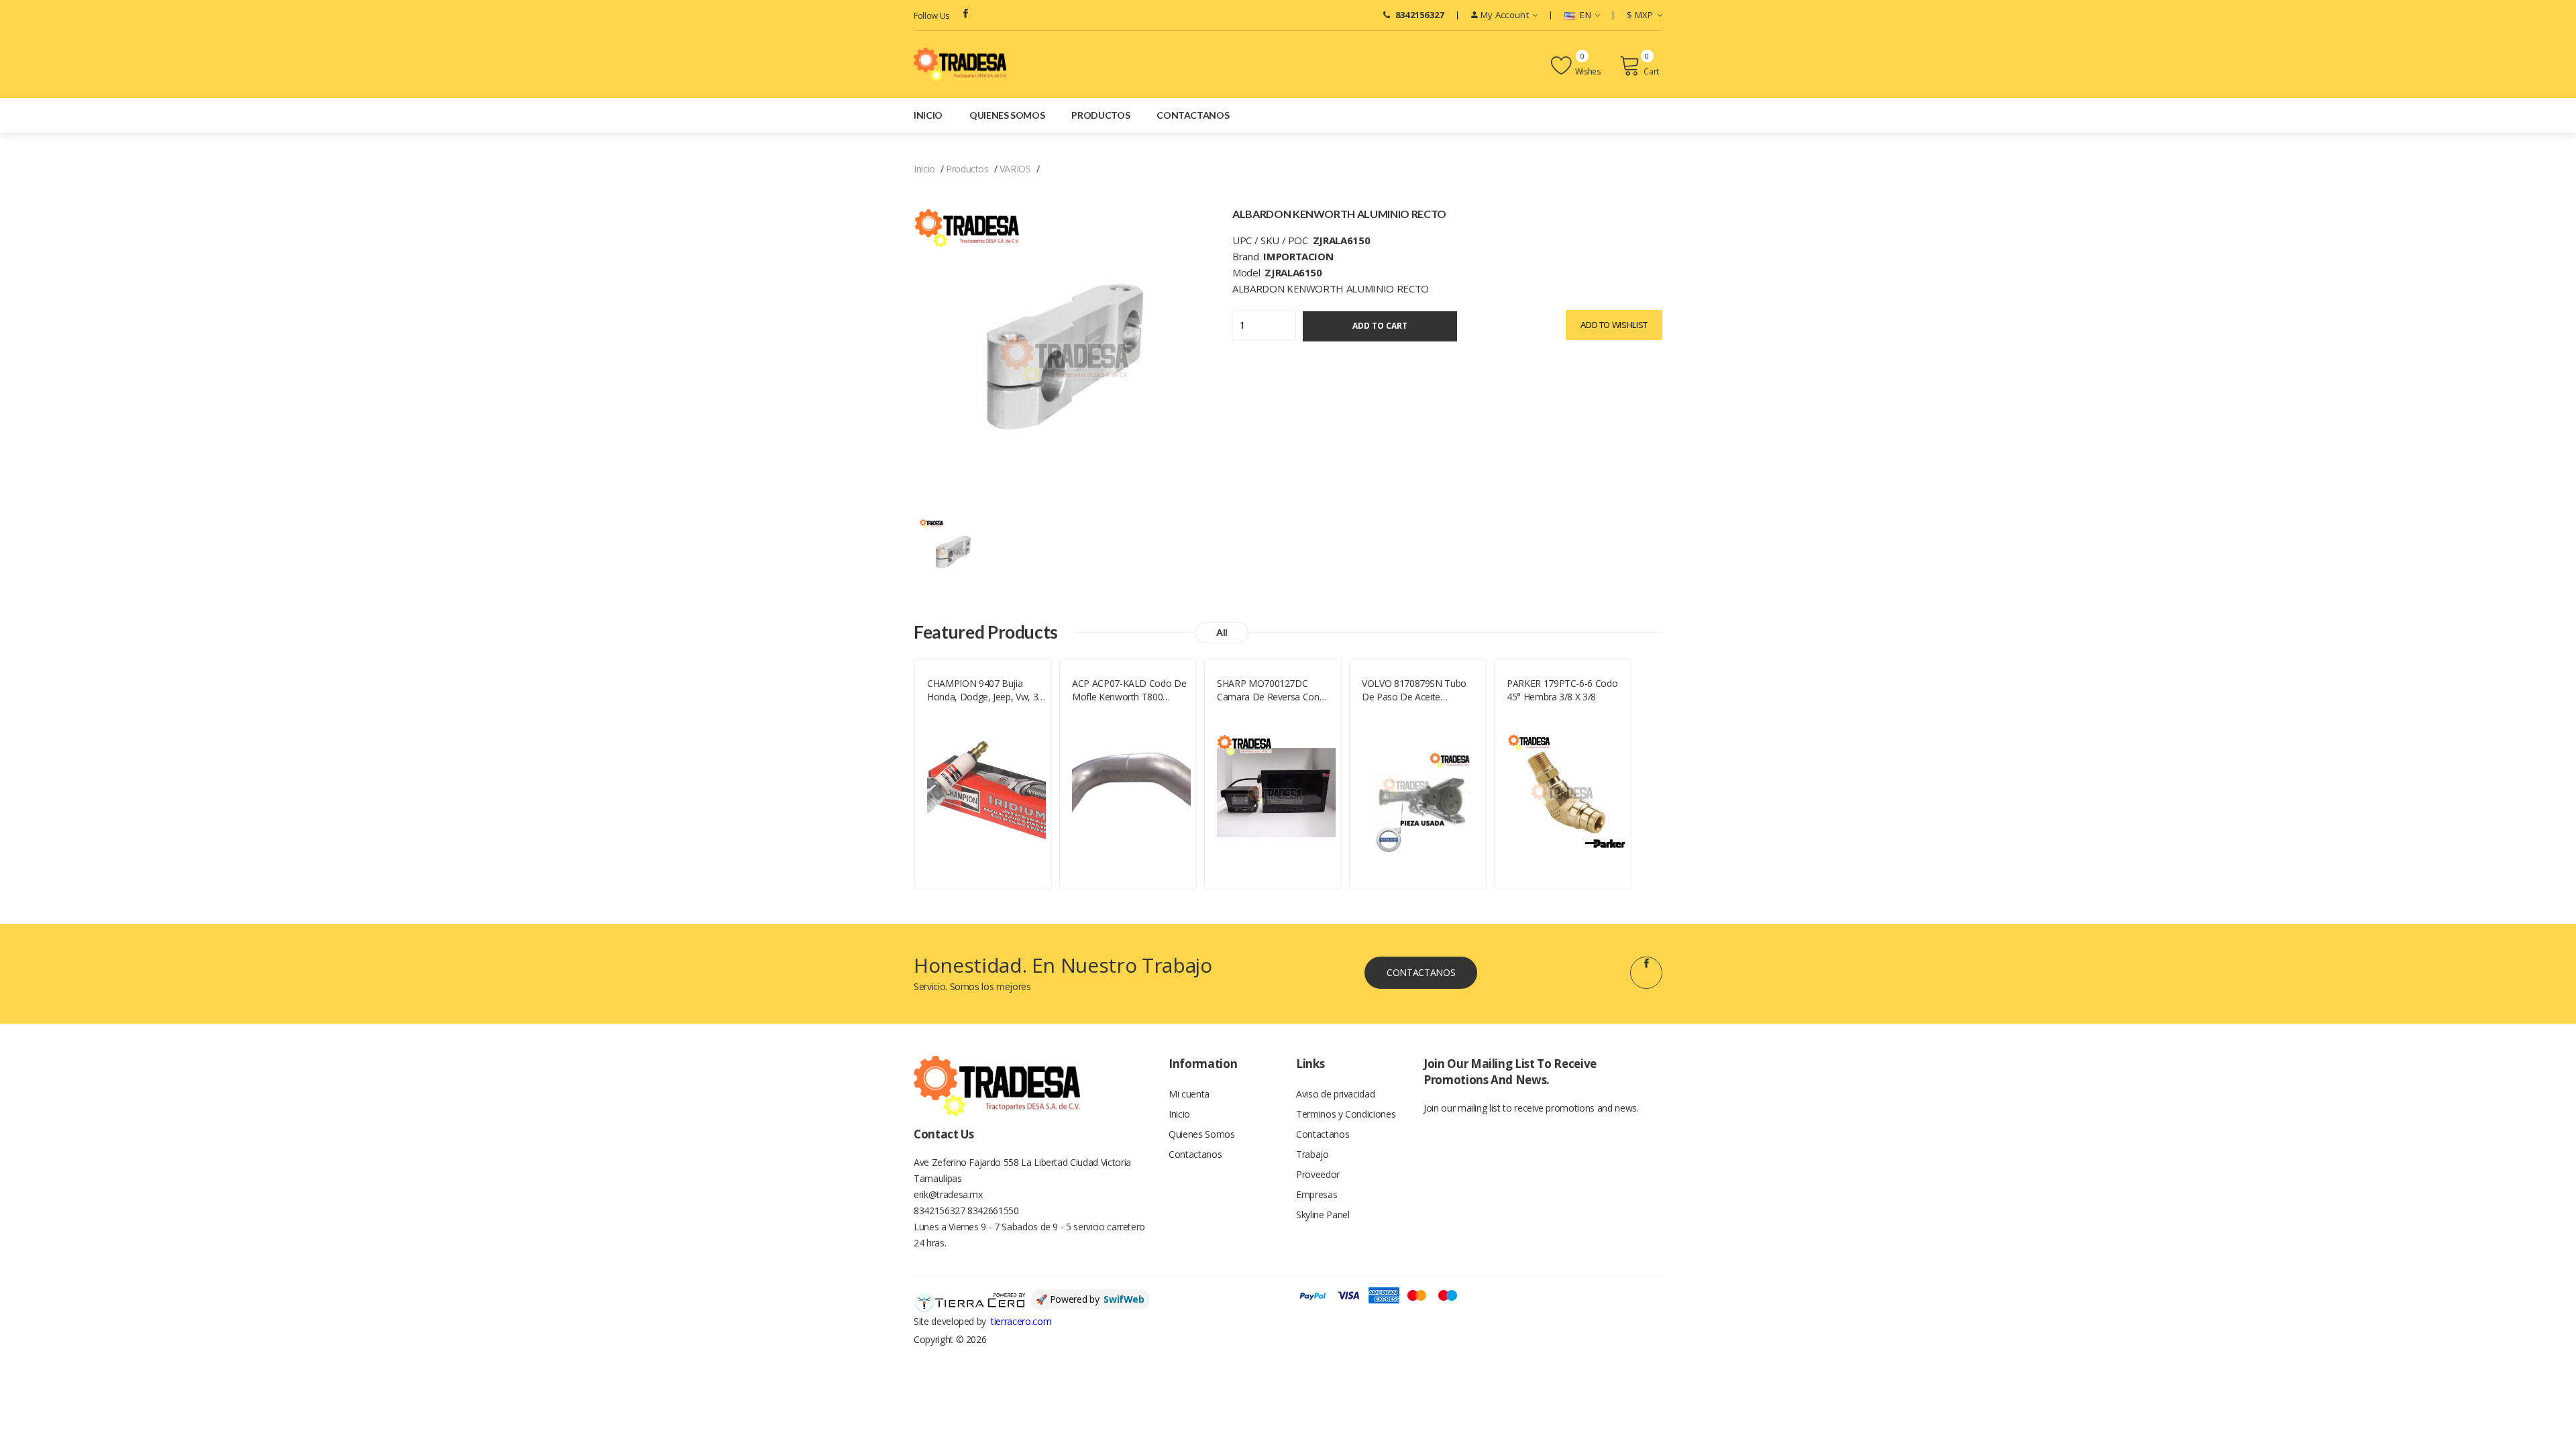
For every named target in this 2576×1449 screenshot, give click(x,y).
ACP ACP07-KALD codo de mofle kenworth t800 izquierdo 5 (1129, 690)
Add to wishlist (1614, 325)
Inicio (928, 115)
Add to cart (1380, 326)
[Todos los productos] (953, 551)
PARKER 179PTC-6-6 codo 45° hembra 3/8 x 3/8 (1562, 690)
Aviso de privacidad (1335, 1094)
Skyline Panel (1323, 1215)
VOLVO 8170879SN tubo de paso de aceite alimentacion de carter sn (1416, 690)
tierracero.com (1021, 1321)
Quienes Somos (1007, 115)
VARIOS (1015, 169)
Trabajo (1312, 1154)
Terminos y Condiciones (1346, 1114)
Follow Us (932, 15)
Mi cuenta (1189, 1094)
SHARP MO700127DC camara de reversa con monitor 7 (1268, 690)
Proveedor (1318, 1174)
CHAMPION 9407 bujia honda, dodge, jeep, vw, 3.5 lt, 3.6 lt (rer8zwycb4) (986, 690)
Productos (1101, 115)
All (1222, 632)
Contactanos (1193, 115)
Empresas (1317, 1194)
